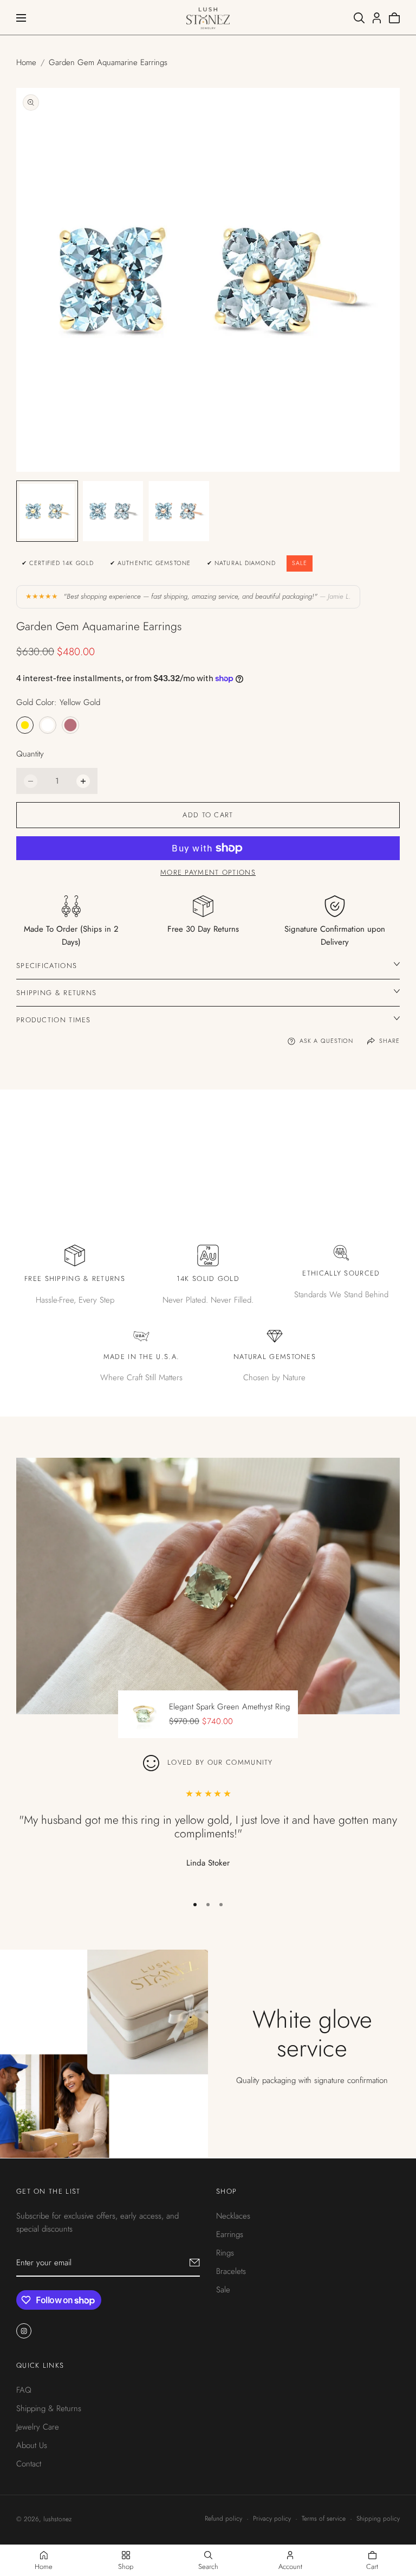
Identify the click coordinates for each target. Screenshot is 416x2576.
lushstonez (57, 2519)
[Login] (377, 18)
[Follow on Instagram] (24, 2331)
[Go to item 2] (208, 1905)
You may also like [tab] (208, 1136)
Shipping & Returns (56, 993)
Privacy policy (272, 2519)
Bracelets (231, 2271)
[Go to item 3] (221, 1905)
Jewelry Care (38, 2426)
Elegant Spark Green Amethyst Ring (229, 1707)
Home (26, 62)
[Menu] (21, 18)
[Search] (359, 18)
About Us (32, 2445)
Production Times (54, 1020)
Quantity (30, 754)
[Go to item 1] (195, 1905)
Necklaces (233, 2216)
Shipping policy (378, 2519)
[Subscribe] (195, 2263)
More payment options (208, 872)
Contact (29, 2463)
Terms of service (324, 2519)
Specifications (47, 966)
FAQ (24, 2389)
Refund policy (223, 2519)
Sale (223, 2290)
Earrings (230, 2234)
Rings (225, 2253)
